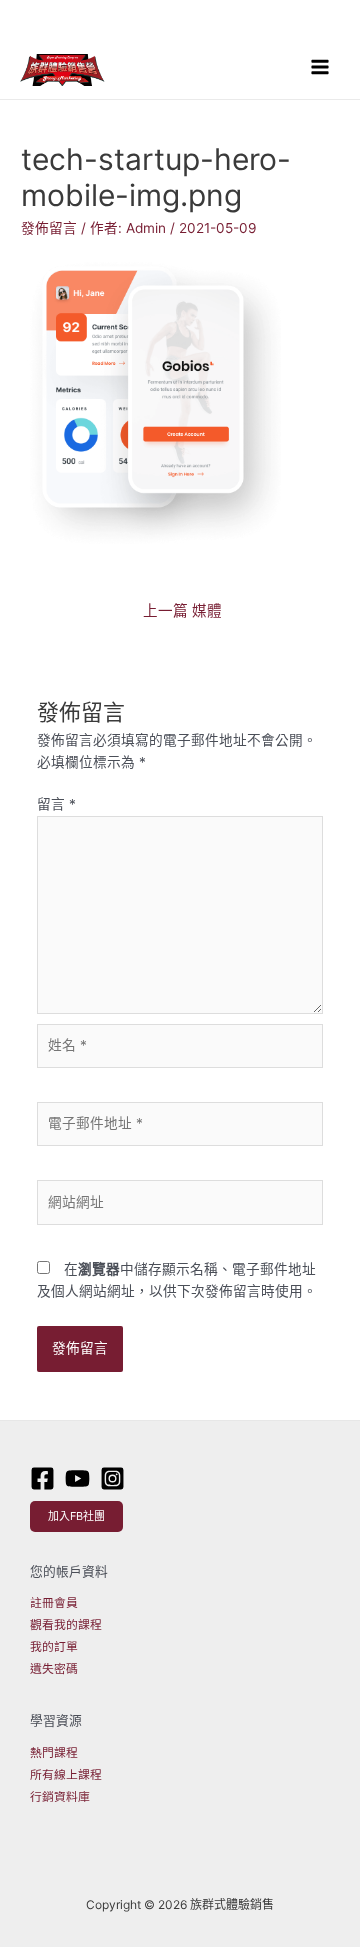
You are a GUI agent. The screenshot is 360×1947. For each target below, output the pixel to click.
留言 (56, 804)
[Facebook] (42, 1478)
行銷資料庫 (60, 1797)
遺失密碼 (54, 1669)
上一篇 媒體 (182, 611)
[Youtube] (77, 1478)
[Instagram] (112, 1478)
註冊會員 (54, 1603)
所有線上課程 (66, 1775)
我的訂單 (54, 1647)
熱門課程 (54, 1753)
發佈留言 (49, 228)
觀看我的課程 (66, 1625)
